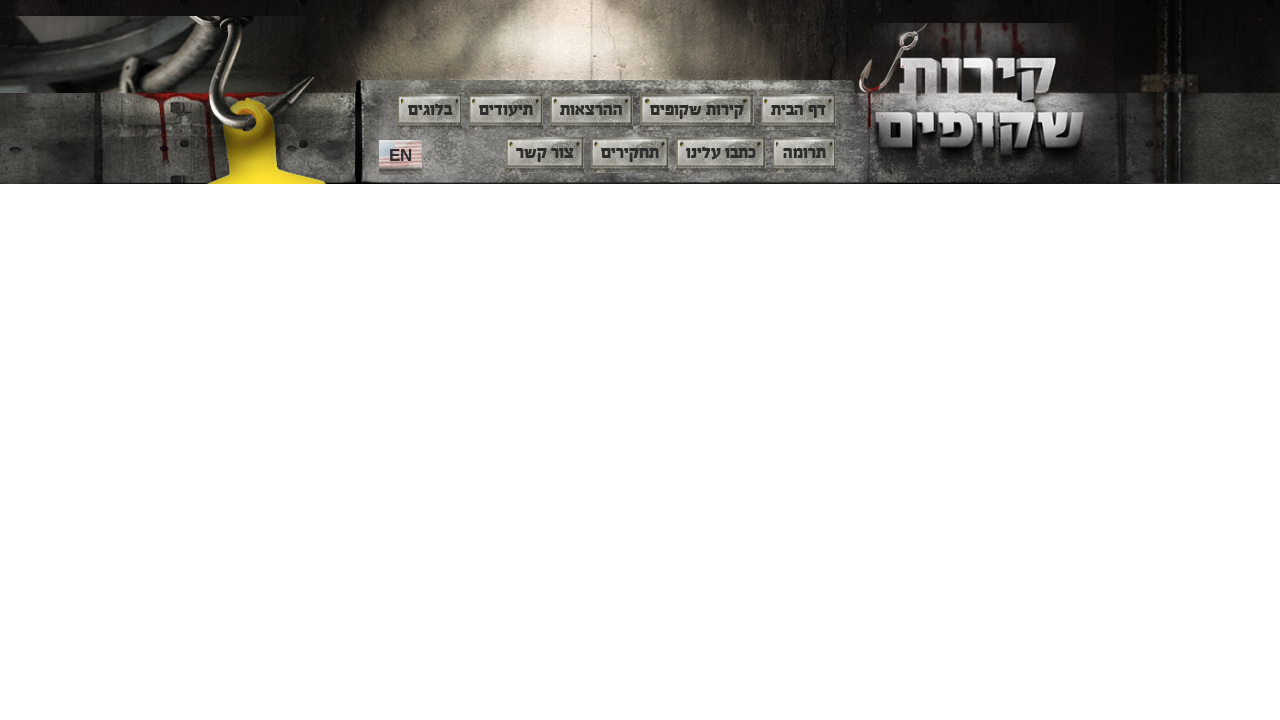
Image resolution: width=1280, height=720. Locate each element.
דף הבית (798, 110)
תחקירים (630, 153)
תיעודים (506, 110)
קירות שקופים (697, 110)
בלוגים (430, 110)
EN (400, 155)
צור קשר (545, 153)
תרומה (804, 153)
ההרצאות (591, 110)
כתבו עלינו (721, 153)
